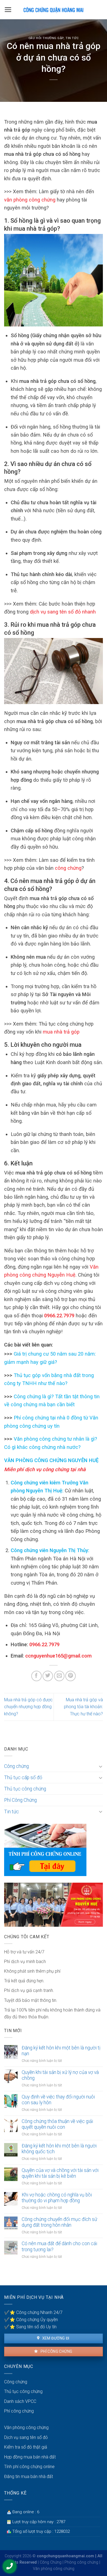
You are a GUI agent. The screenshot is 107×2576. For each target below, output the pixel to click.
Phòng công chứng (81, 2562)
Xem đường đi (55, 2338)
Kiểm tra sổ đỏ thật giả (26, 2447)
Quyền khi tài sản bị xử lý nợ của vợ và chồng (60, 2075)
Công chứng (16, 1766)
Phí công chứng (56, 2351)
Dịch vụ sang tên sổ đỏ (26, 2437)
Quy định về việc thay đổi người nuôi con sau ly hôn (58, 2100)
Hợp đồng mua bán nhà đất (30, 2457)
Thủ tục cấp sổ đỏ (23, 1778)
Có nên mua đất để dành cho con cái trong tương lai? (59, 2246)
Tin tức (72, 38)
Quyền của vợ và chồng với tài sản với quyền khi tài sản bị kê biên (60, 2173)
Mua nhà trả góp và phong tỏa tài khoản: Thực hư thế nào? (83, 1707)
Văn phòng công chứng (26, 2428)
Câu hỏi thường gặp (46, 38)
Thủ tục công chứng (25, 1789)
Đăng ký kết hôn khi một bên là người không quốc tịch (59, 2149)
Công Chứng (51, 2562)
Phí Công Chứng (20, 1800)
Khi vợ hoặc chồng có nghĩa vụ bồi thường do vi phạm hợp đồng (57, 2198)
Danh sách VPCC (20, 2401)
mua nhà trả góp (61, 1032)
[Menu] (8, 10)
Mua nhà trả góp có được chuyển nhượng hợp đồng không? (28, 1707)
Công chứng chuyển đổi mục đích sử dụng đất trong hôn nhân (59, 2222)
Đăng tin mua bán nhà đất (29, 2476)
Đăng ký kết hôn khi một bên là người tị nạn (61, 2051)
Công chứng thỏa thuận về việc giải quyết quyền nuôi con (57, 2124)
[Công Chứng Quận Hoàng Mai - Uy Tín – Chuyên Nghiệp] (54, 10)
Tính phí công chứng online (29, 2467)
